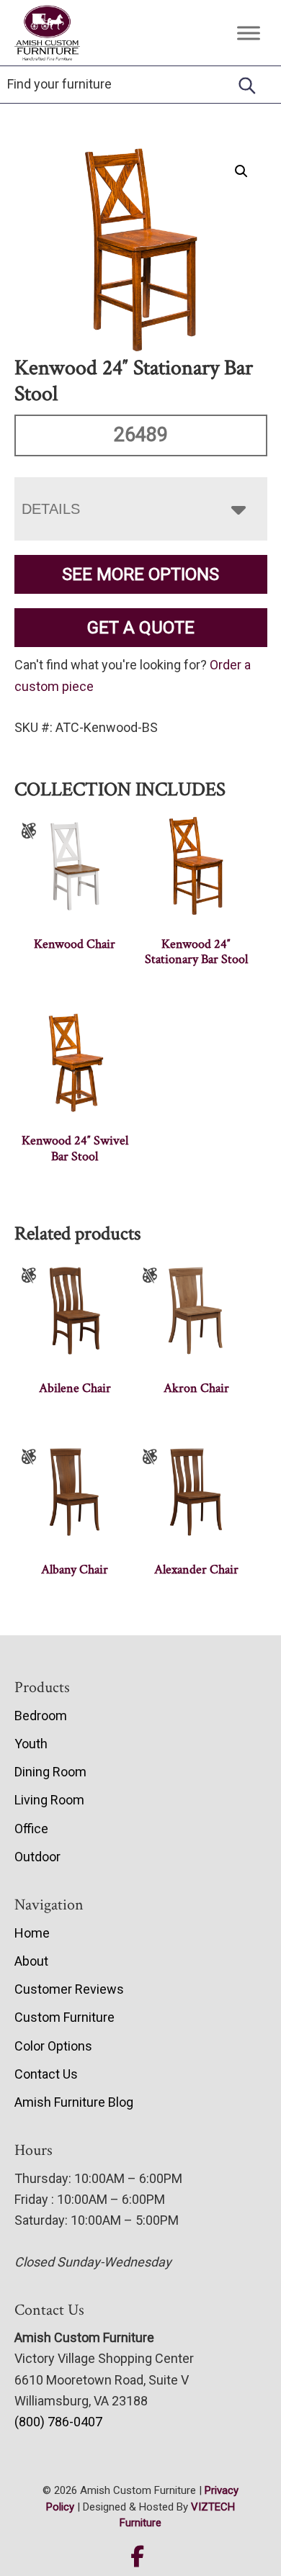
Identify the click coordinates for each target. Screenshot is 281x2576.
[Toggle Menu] (249, 33)
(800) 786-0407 (58, 2422)
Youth (31, 1744)
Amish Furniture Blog (74, 2102)
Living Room (49, 1800)
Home (32, 1933)
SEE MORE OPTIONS (140, 574)
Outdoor (37, 1857)
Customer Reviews (69, 1989)
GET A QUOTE (141, 628)
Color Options (53, 2046)
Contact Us (46, 2074)
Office (31, 1829)
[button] (241, 171)
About (31, 1961)
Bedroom (41, 1716)
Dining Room (50, 1772)
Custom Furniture (64, 2017)
